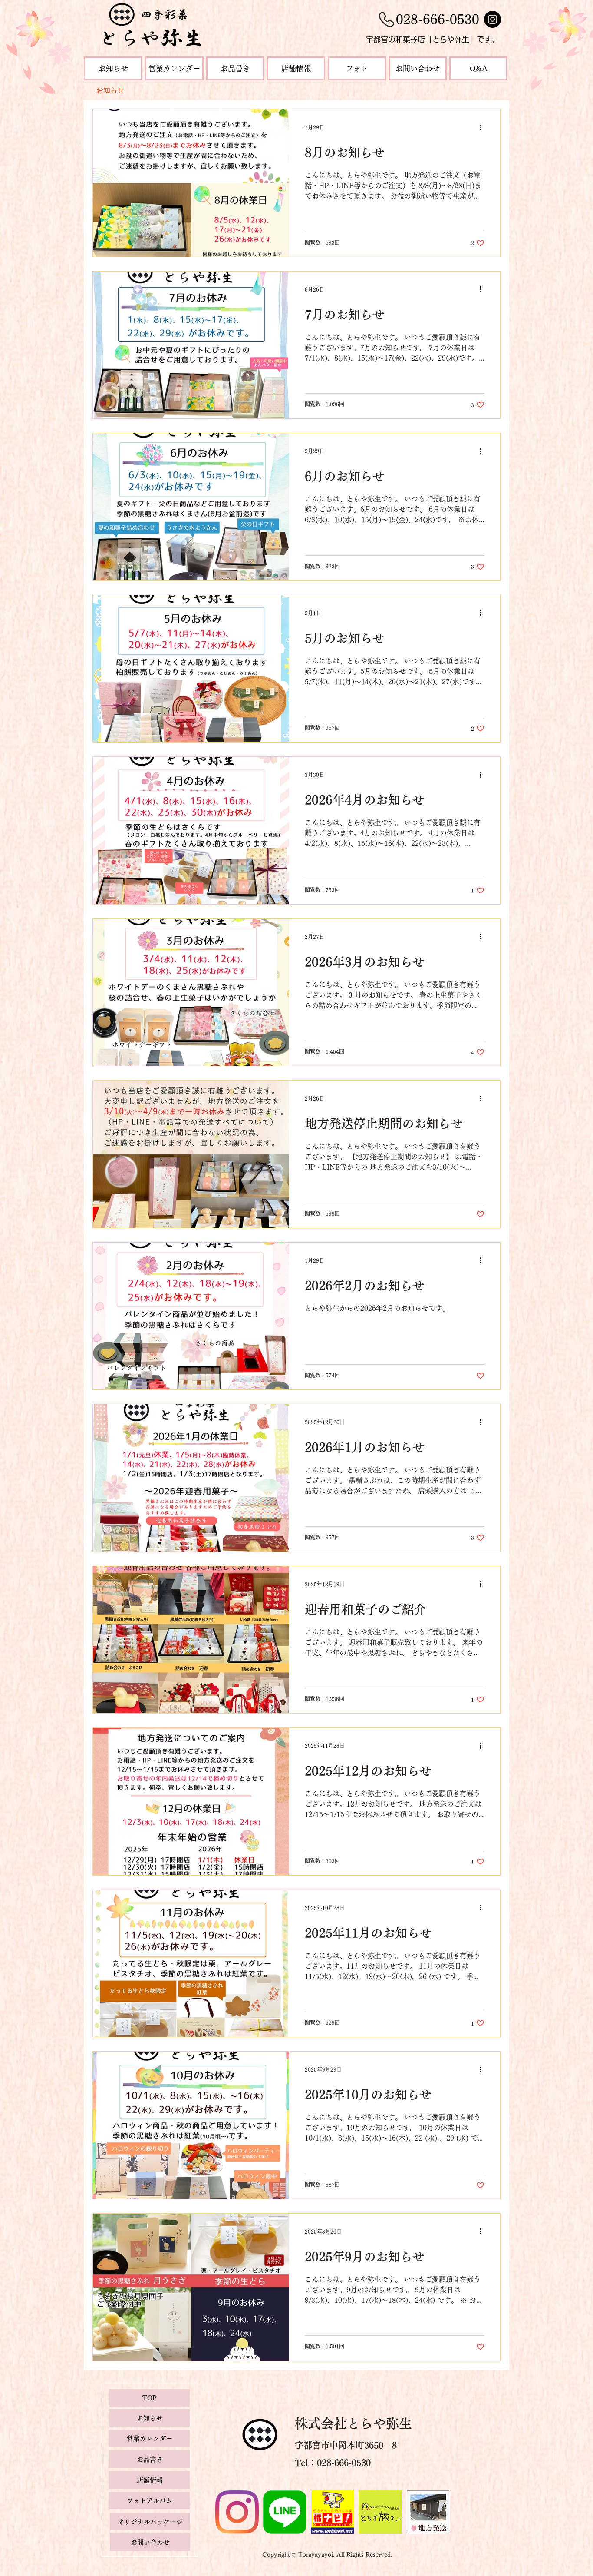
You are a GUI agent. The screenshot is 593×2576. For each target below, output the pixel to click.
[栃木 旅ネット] (380, 2512)
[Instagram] (493, 19)
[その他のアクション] (483, 127)
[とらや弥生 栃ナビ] (333, 2512)
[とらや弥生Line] (285, 2512)
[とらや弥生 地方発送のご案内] (428, 2512)
